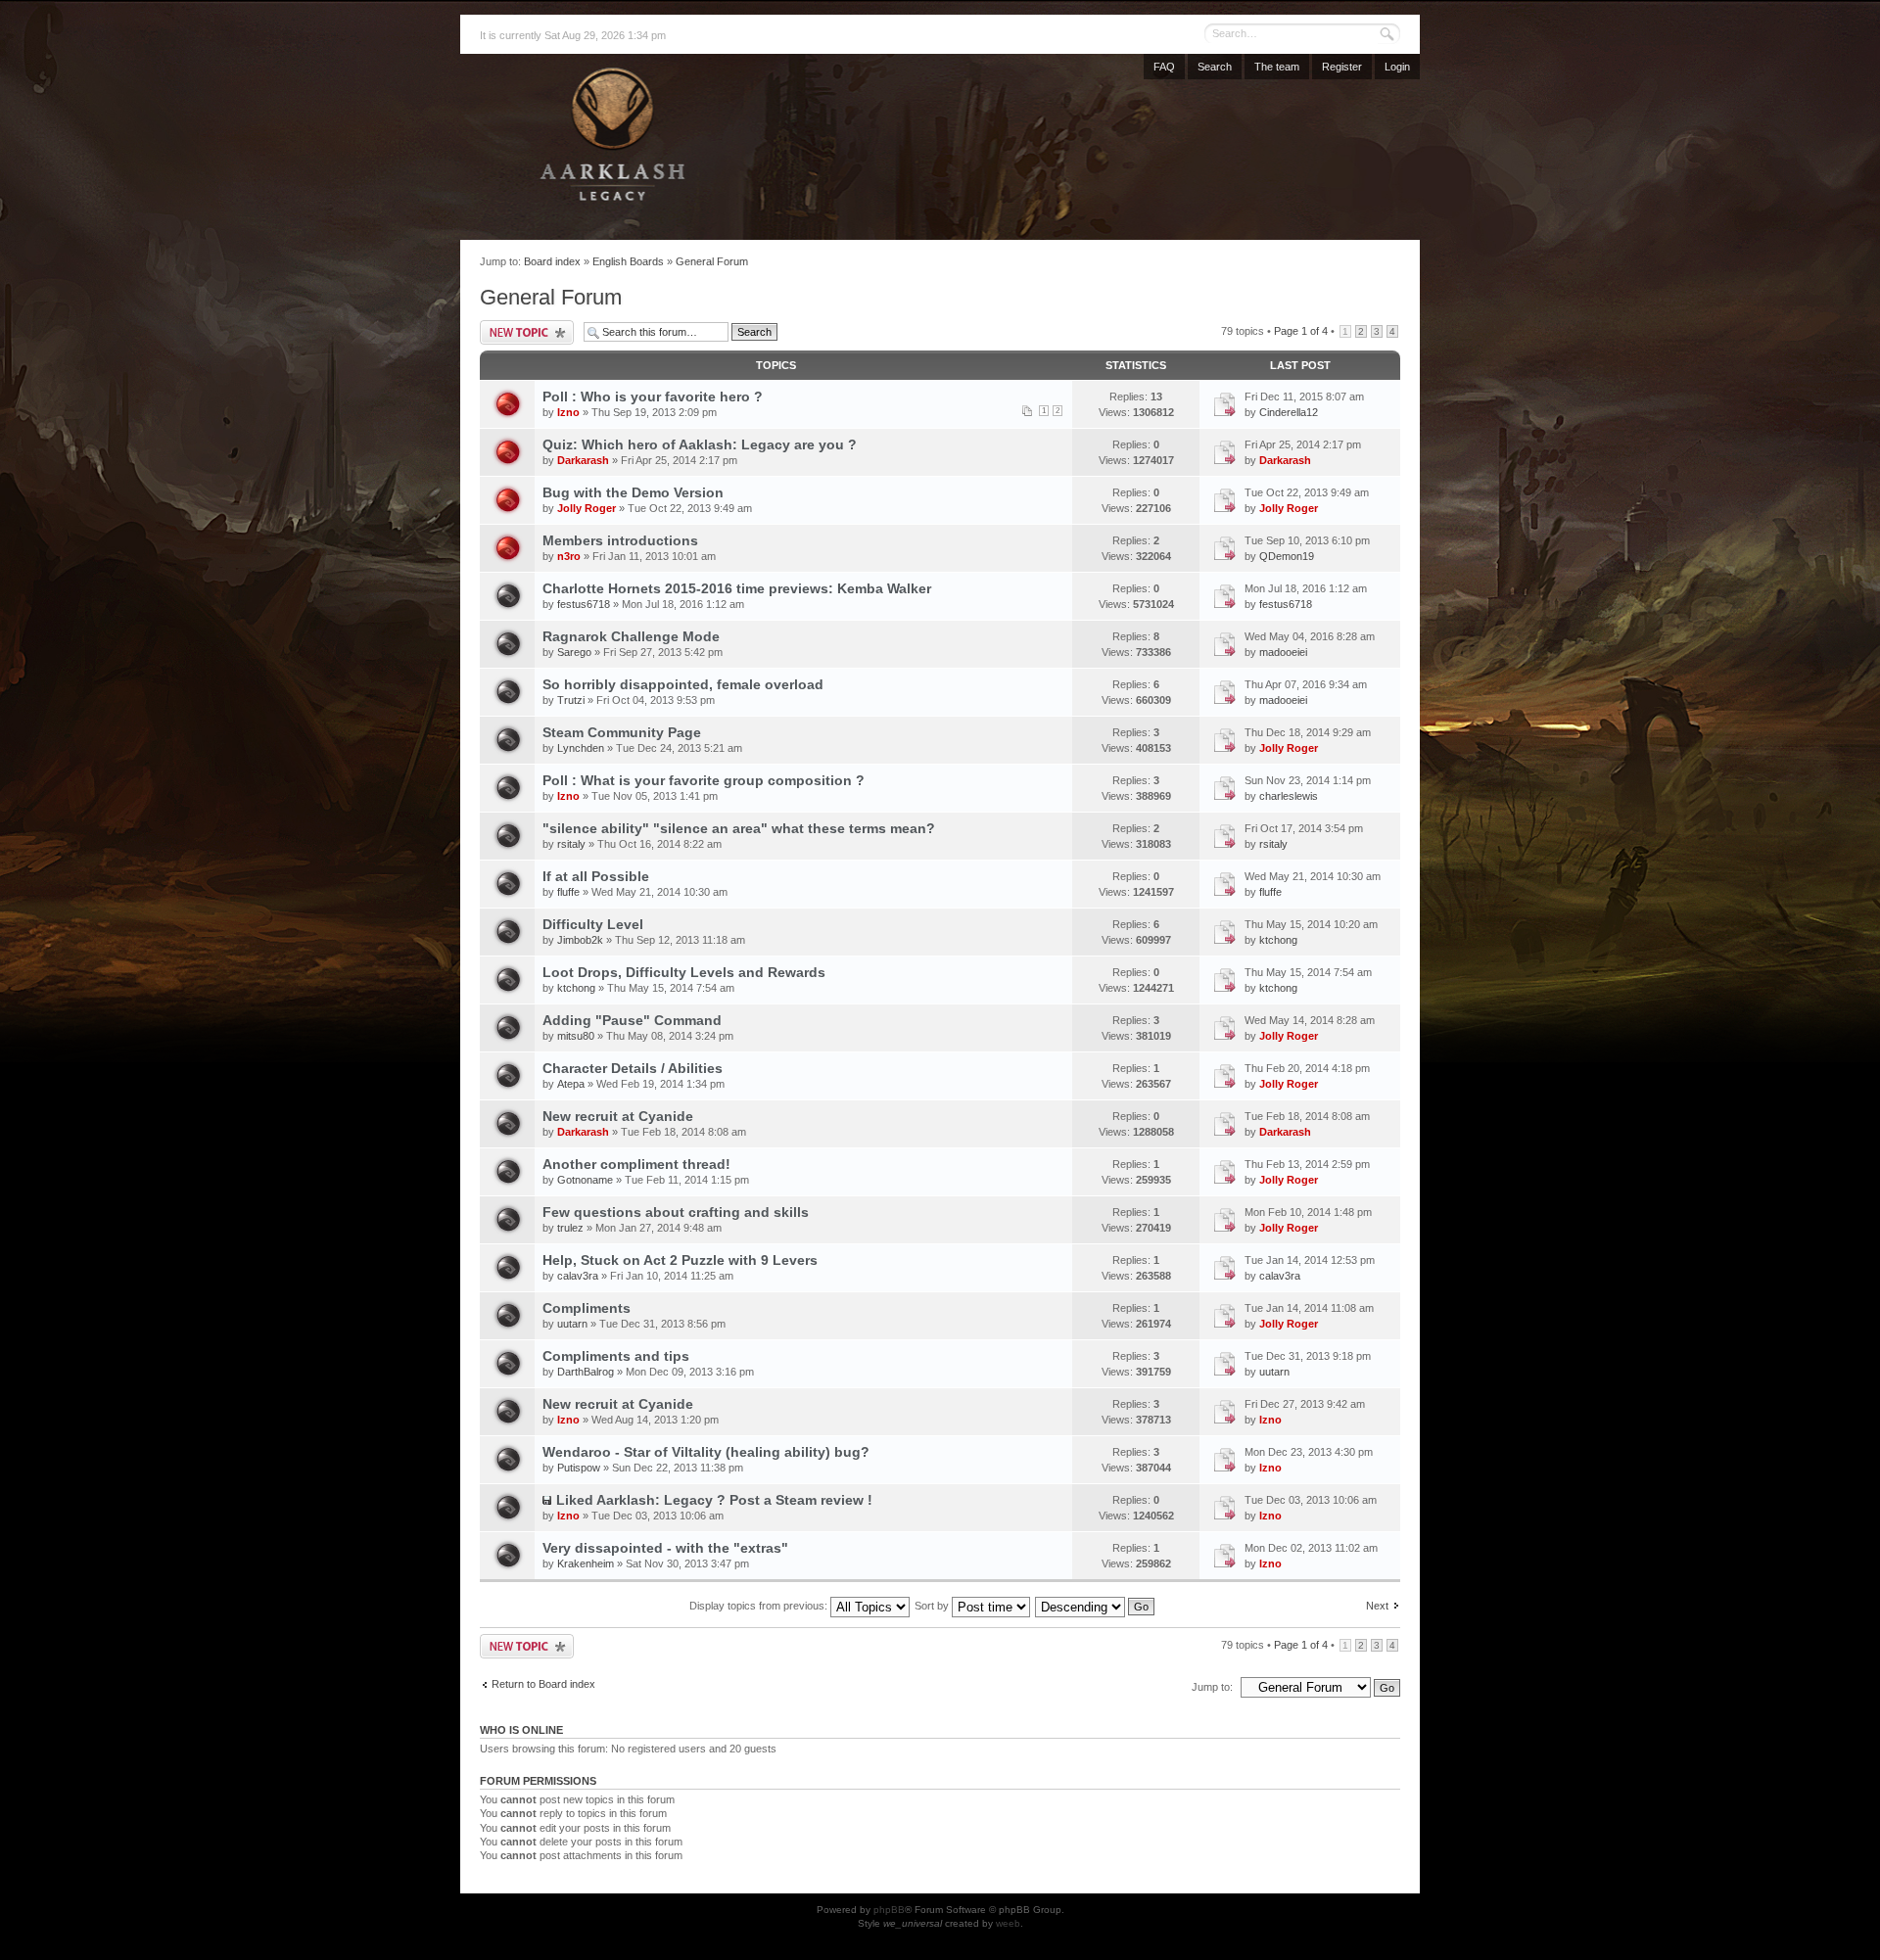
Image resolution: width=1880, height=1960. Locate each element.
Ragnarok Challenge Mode (631, 636)
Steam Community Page (622, 732)
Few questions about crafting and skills (676, 1212)
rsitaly (571, 844)
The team (1277, 67)
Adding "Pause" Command (632, 1020)
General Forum (712, 261)
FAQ (1164, 67)
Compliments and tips (616, 1356)
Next (1377, 1606)
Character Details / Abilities (633, 1068)
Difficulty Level (593, 924)
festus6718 (584, 604)
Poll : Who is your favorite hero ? (653, 397)
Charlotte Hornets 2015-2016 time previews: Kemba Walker (737, 588)
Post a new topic (527, 332)
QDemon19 (1287, 556)
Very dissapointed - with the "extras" (665, 1548)
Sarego (574, 652)
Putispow (579, 1468)
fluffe (568, 892)
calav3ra (578, 1276)
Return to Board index (543, 1684)
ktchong (1278, 940)
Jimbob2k (580, 940)
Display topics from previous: (760, 1606)
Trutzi (571, 700)
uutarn (572, 1324)
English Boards (628, 261)
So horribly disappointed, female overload (683, 684)
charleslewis (1289, 796)
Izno (568, 412)
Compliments (587, 1308)
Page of (1301, 331)
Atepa (571, 1084)
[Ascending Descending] (1096, 1606)
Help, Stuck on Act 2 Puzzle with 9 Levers (680, 1260)
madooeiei (1283, 652)
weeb (1008, 1923)
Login (1397, 67)
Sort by (933, 1606)
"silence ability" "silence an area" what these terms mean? (739, 828)
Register (1342, 67)
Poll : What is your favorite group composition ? (704, 780)
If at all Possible (596, 876)
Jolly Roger (587, 508)
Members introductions (620, 540)
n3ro (569, 556)
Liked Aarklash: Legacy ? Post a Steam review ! (714, 1500)
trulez (570, 1228)
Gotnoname (585, 1180)
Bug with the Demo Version (633, 492)
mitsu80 (576, 1036)
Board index (552, 261)
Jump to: (1212, 1687)
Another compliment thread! (636, 1164)
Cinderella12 (1289, 412)
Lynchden (581, 748)
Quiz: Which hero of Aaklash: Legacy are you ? (700, 444)
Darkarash (583, 460)
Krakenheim (586, 1563)
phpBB (889, 1910)
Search (1215, 67)
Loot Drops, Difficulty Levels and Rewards (684, 972)
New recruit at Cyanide (618, 1116)
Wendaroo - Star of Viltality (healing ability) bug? (706, 1452)
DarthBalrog (586, 1372)
